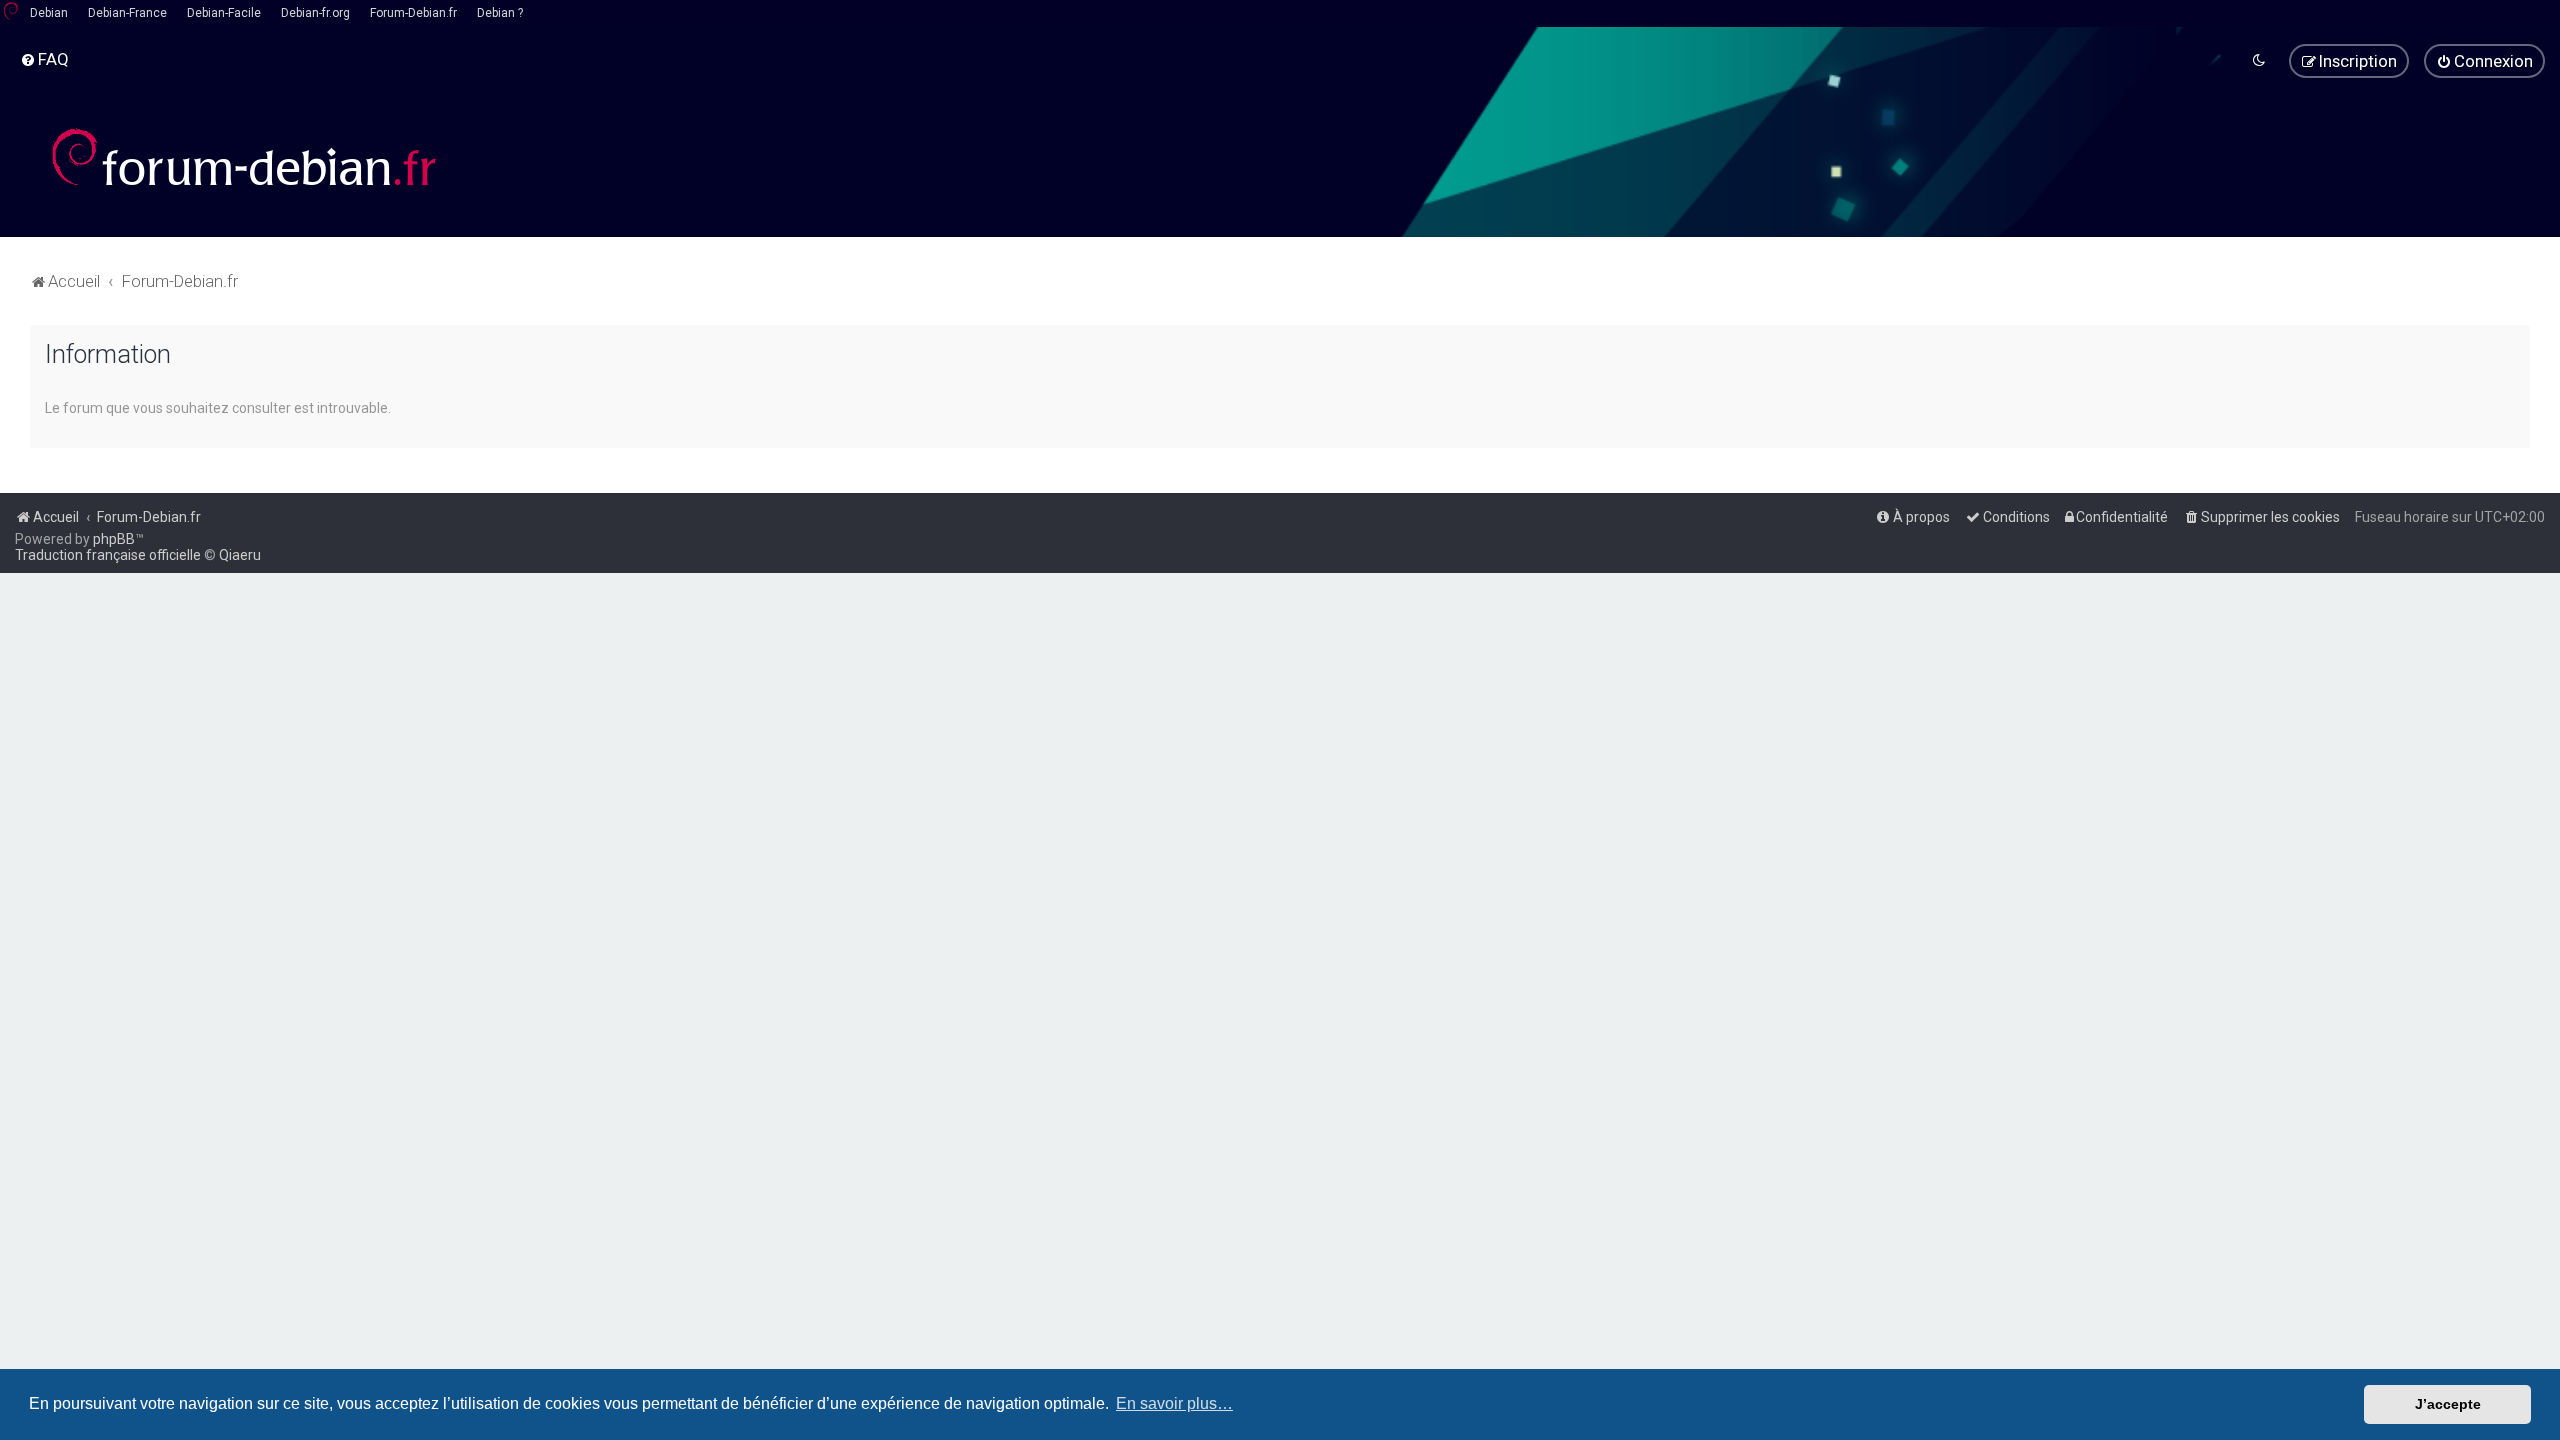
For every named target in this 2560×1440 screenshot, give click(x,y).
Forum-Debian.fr (413, 13)
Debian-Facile (224, 13)
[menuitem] (44, 59)
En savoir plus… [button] (1174, 1403)
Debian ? (500, 13)
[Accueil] (245, 157)
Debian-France (127, 13)
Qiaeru (240, 555)
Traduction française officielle (108, 555)
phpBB (114, 539)
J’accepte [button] (2448, 1404)
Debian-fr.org (315, 13)
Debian (49, 13)
